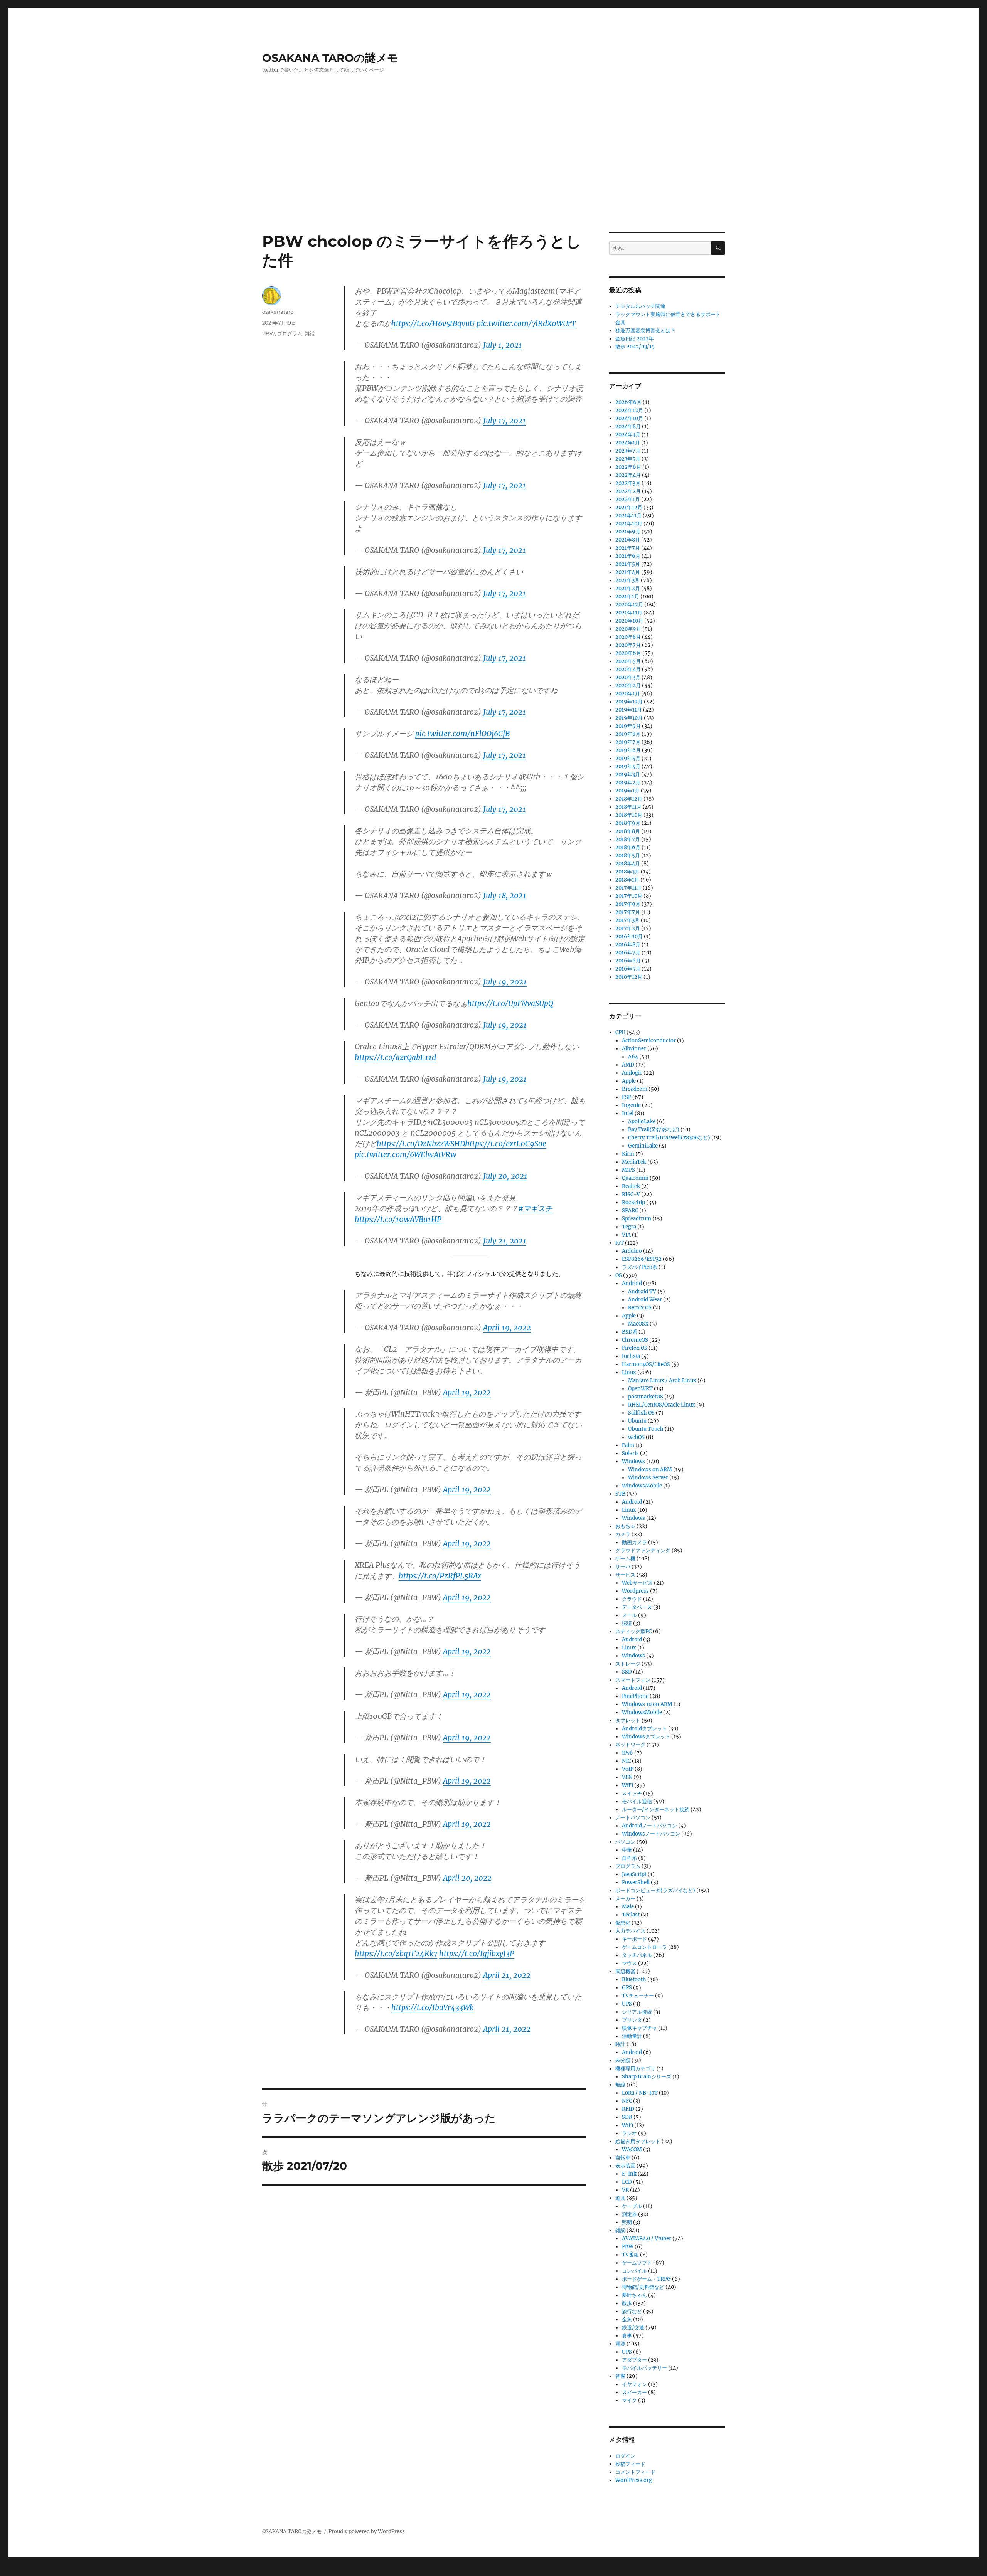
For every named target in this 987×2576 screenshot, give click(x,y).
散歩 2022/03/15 (635, 347)
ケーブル (632, 2206)
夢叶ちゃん (634, 2295)
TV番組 (630, 2255)
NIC (626, 1761)
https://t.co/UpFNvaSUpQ (510, 1003)
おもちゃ (625, 1526)
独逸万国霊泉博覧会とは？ (645, 331)
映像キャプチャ (639, 2028)
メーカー (625, 1899)
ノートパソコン (633, 1818)
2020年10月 (629, 621)
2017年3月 (627, 920)
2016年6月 (628, 961)
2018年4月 (628, 864)
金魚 (627, 2319)
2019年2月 (628, 783)
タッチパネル (637, 1955)
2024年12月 (629, 410)
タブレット (628, 1720)
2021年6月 (628, 556)
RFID (628, 2109)
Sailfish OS (641, 1413)
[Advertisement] (493, 175)
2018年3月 (627, 872)
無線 (620, 2085)
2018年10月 (629, 815)
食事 (627, 2336)
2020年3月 (628, 677)
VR (625, 2190)
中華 (627, 1850)
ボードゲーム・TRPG (646, 2279)
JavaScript (634, 1874)
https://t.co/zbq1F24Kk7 (396, 1953)
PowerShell (636, 1882)
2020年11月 (629, 613)
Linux (629, 1372)
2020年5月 (628, 661)
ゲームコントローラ (644, 1947)
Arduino (632, 1251)
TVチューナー (638, 1996)
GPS (627, 1988)
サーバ (623, 1567)
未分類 (623, 2060)
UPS (627, 2004)
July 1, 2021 (503, 345)
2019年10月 (629, 718)
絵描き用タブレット (638, 2141)
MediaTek (634, 1162)
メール (629, 1615)
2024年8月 (628, 427)
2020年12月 (629, 605)
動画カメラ (634, 1542)
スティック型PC (633, 1631)
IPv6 (627, 1753)
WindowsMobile (642, 1486)
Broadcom (635, 1089)
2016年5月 (628, 969)
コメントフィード (635, 2472)
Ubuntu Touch (646, 1429)
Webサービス (637, 1583)
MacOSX (638, 1324)
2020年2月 (628, 686)
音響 (620, 2376)
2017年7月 (628, 912)
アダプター (634, 2360)
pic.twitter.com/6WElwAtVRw (406, 1154)
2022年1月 (628, 499)
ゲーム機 (625, 1559)
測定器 (629, 2214)
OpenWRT (640, 1389)
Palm (628, 1445)
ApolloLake (642, 1121)
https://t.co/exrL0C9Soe (506, 1144)
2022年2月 (628, 491)
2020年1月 (628, 694)
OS (619, 1275)
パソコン (625, 1842)
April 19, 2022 (507, 1328)
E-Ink (629, 2174)
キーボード (634, 1939)
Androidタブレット (644, 1729)
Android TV (642, 1291)
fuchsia (631, 1356)
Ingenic (631, 1105)
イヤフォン (634, 2384)
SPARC (630, 1211)
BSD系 (630, 1332)
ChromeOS (635, 1340)
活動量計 (632, 2036)
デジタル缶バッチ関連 (640, 306)
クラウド (632, 1599)
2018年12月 (629, 799)
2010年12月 (629, 977)
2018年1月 (627, 880)
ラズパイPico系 (640, 1267)
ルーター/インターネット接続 (656, 1810)
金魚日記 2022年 (635, 339)
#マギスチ (535, 1208)
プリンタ (632, 2020)
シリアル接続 (637, 2012)
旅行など (632, 2311)
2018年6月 (628, 847)
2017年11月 (628, 888)
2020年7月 (628, 645)
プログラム (290, 333)
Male (628, 1907)
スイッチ (632, 1793)
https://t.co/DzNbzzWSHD (421, 1144)
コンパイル (634, 2271)
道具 (620, 2198)
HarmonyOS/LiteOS (646, 1364)
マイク (629, 2400)
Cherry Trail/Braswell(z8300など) (669, 1138)
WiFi (627, 1785)
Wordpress (635, 1591)
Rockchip (633, 1202)
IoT (620, 1243)
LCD (627, 2182)
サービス (625, 1575)
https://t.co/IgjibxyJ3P (477, 1953)
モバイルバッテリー (644, 2368)
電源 (620, 2344)
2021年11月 (628, 516)
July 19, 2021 (505, 982)
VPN (627, 1777)
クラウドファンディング (643, 1550)
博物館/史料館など (643, 2287)
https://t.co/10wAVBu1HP (398, 1219)
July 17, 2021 (504, 421)
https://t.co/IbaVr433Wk (432, 2007)
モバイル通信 (637, 1801)
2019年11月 (629, 710)
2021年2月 (628, 588)
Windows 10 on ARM (647, 1704)
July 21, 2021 (505, 1241)
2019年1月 (627, 791)
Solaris (630, 1453)
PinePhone (635, 1696)
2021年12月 (629, 507)
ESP (627, 1097)
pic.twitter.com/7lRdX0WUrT (526, 323)
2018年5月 (628, 856)
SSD (627, 1672)
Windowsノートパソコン (651, 1834)
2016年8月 (628, 945)
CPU (620, 1032)
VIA (626, 1235)
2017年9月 (628, 904)
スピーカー (634, 2392)
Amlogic (632, 1073)
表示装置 (625, 2166)
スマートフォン (633, 1680)
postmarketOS (646, 1397)
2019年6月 (628, 750)
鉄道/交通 (633, 2328)
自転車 (623, 2158)
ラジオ (629, 2133)
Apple (629, 1081)
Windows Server (648, 1478)
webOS (636, 1437)
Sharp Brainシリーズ (647, 2077)
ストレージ (628, 1664)
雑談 (310, 333)
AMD (628, 1065)
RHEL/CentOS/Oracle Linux (662, 1405)
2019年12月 (629, 702)
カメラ (623, 1534)
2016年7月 (628, 953)
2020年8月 (628, 637)
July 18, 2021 (505, 895)
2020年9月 (628, 629)
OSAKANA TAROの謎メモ (330, 58)
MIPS (628, 1170)
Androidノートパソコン (649, 1826)
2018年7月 (628, 839)
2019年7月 (628, 742)
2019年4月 (628, 766)
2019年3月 (628, 775)
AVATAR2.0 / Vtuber (647, 2239)
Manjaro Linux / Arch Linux (662, 1381)
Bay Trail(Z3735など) (654, 1130)
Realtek (631, 1186)
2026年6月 (628, 402)
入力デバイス (630, 1931)
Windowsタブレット (646, 1737)
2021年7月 (628, 548)
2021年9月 (628, 532)
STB (620, 1494)
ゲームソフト (637, 2263)
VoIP (628, 1769)
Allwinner (634, 1049)
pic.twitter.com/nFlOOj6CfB (462, 734)
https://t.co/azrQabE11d (395, 1057)
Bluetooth (634, 1980)
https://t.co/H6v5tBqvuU (433, 323)
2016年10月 (629, 936)
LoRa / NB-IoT (640, 2093)
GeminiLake (643, 1146)
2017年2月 (628, 928)
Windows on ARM (650, 1470)
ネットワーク (630, 1745)
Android (632, 1283)
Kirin (628, 1154)
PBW (269, 333)
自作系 (629, 1858)
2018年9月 (628, 823)
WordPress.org (634, 2480)
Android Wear (645, 1300)
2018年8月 (628, 831)
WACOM (632, 2149)
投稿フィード (630, 2464)
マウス (629, 1963)
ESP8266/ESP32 (642, 1259)
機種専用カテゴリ (635, 2069)
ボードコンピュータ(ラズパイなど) (655, 1890)
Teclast (631, 1915)
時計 (620, 2044)
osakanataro (278, 312)
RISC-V (631, 1194)
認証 (627, 1623)
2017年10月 (629, 896)
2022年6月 (628, 467)
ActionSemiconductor (649, 1041)
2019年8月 (628, 734)
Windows (633, 1461)
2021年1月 (627, 596)
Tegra (629, 1227)
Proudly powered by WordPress (367, 2531)
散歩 (627, 2303)
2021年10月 (629, 524)
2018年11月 (628, 807)
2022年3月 (628, 483)
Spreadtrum (637, 1219)
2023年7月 (628, 451)
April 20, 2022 (467, 1878)
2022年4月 (628, 475)
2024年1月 (628, 443)
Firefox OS (635, 1348)
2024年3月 (628, 435)
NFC (627, 2101)
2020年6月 (628, 653)
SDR (627, 2117)
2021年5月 (628, 564)
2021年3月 (627, 580)
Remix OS (640, 1308)
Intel (628, 1113)
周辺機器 (625, 1971)
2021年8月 (628, 540)
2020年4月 (628, 669)
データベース (637, 1607)
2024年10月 (629, 418)
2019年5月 (628, 758)
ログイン (625, 2456)
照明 (627, 2222)
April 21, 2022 (507, 1975)
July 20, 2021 (505, 1176)
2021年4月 (628, 572)
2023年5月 (628, 459)
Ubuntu (637, 1421)
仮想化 (623, 1923)
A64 (633, 1057)
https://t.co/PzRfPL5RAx (440, 1576)
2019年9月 (628, 726)
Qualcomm (635, 1178)
